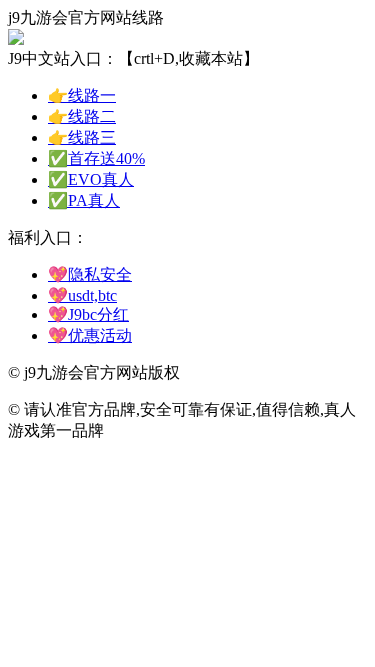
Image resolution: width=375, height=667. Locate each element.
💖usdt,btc (82, 295)
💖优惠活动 (90, 335)
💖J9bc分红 (88, 314)
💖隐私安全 (90, 274)
